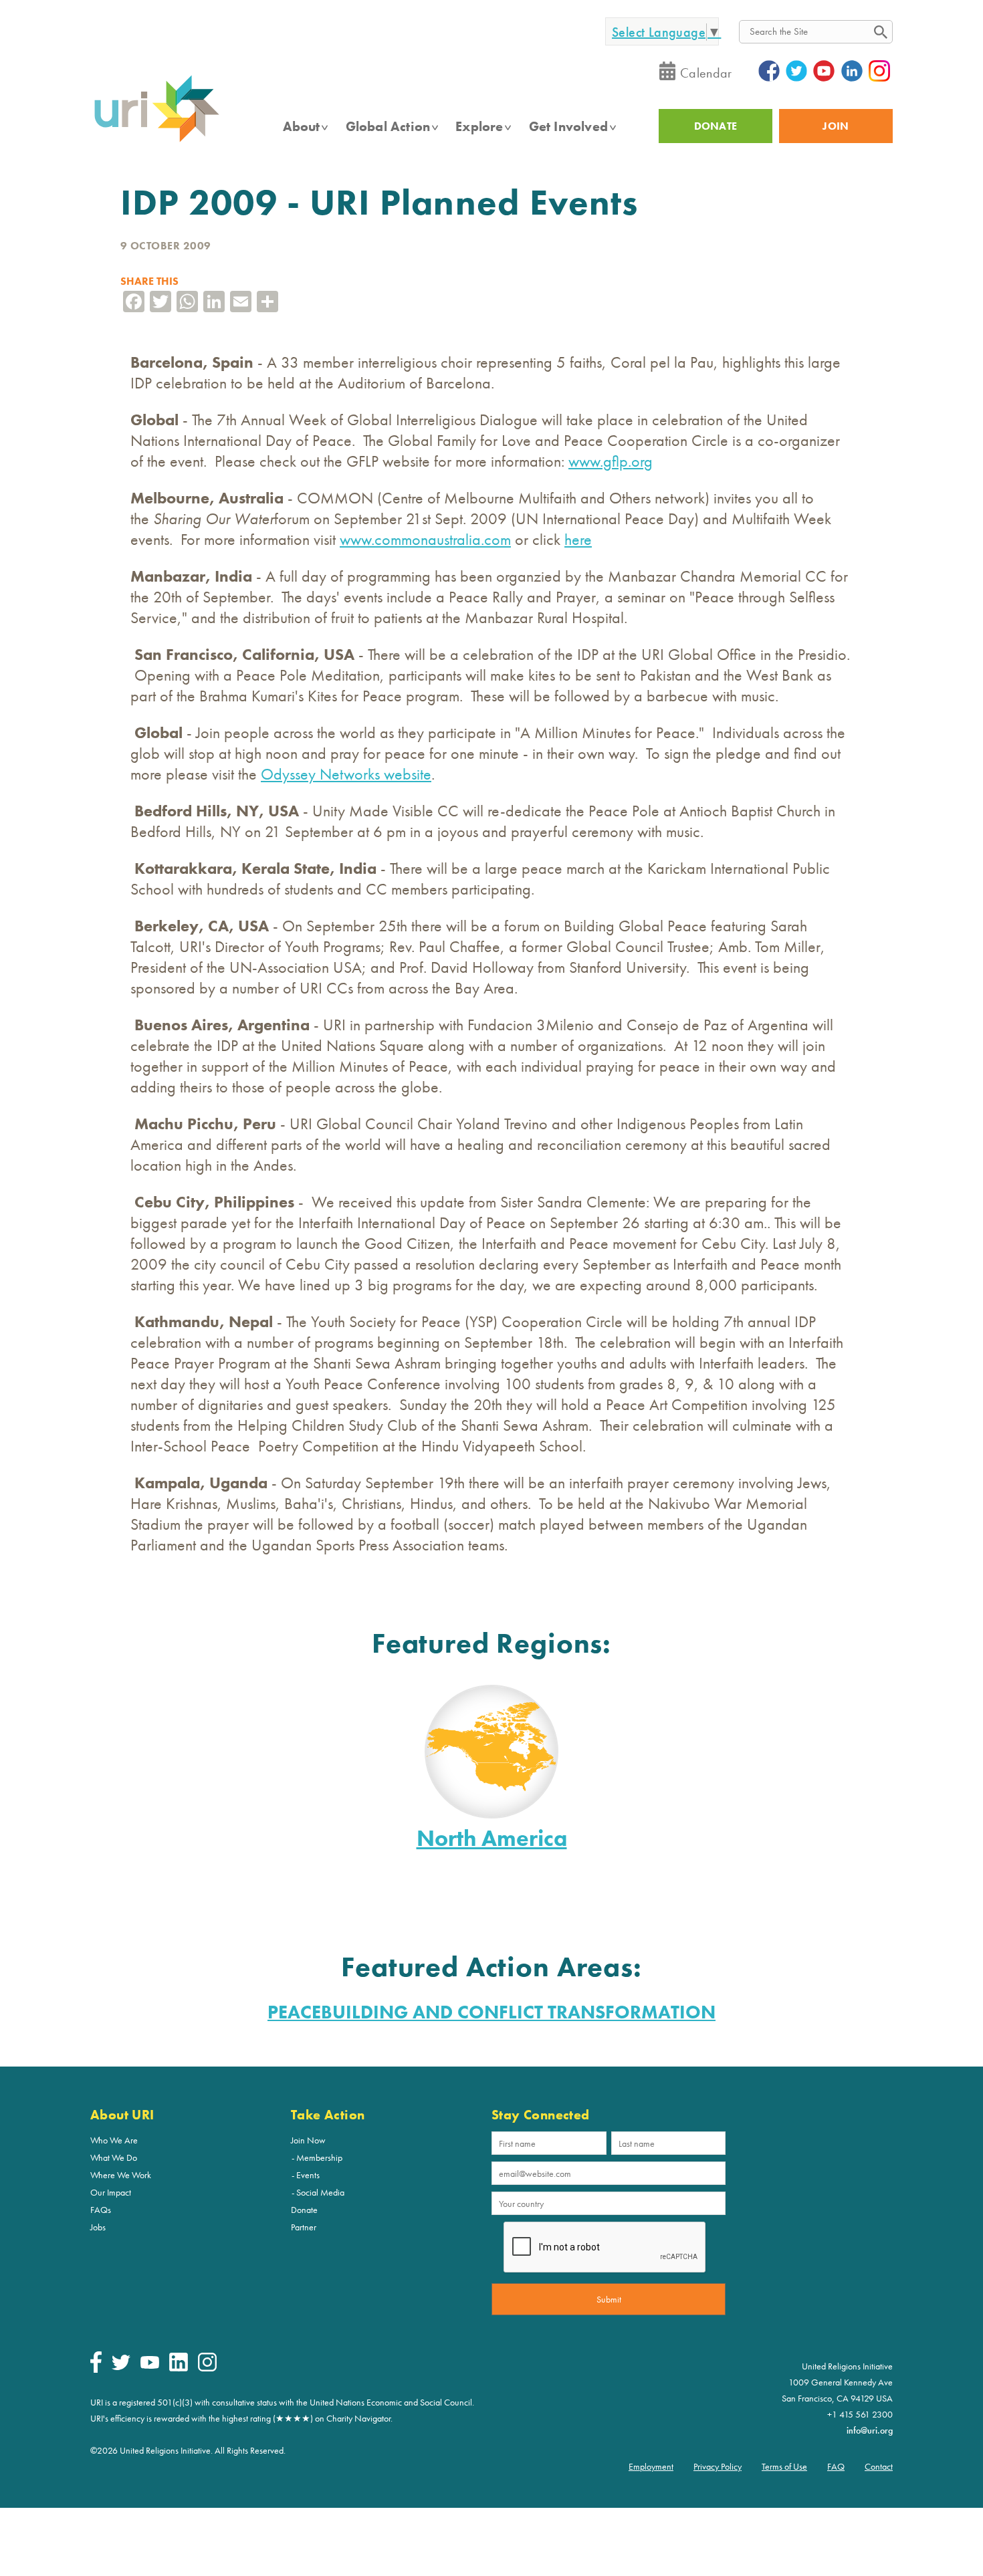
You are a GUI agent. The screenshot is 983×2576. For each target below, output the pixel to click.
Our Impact (111, 2192)
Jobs (98, 2227)
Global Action (388, 126)
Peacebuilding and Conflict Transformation (491, 2012)
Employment (651, 2466)
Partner (304, 2227)
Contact (879, 2466)
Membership (319, 2157)
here (578, 539)
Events (308, 2175)
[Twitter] (121, 2367)
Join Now (308, 2140)
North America (492, 1838)
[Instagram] (207, 2368)
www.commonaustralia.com (425, 539)
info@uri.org (870, 2430)
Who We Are (114, 2140)
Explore (479, 126)
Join (836, 126)
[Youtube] (150, 2365)
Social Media (320, 2192)
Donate (304, 2210)
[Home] (156, 141)
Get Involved (568, 126)
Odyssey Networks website (346, 774)
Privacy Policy (718, 2466)
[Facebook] (96, 2369)
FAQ (836, 2466)
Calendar (706, 73)
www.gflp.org (611, 461)
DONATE (716, 126)
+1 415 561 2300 (860, 2414)
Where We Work (121, 2175)
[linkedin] (179, 2368)
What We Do (114, 2157)
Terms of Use (784, 2466)
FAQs (101, 2210)
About (302, 126)
